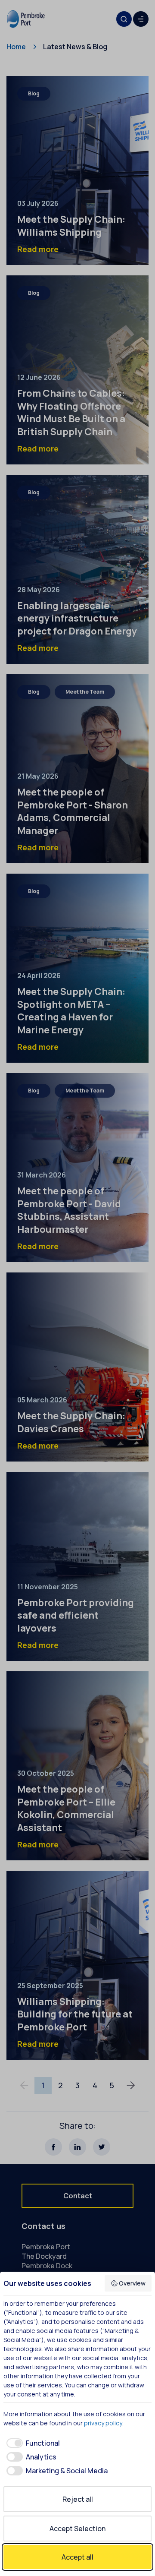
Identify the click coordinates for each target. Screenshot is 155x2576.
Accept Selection (77, 2529)
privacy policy (103, 2423)
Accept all (77, 2557)
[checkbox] (32, 2443)
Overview (132, 2283)
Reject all (78, 2499)
